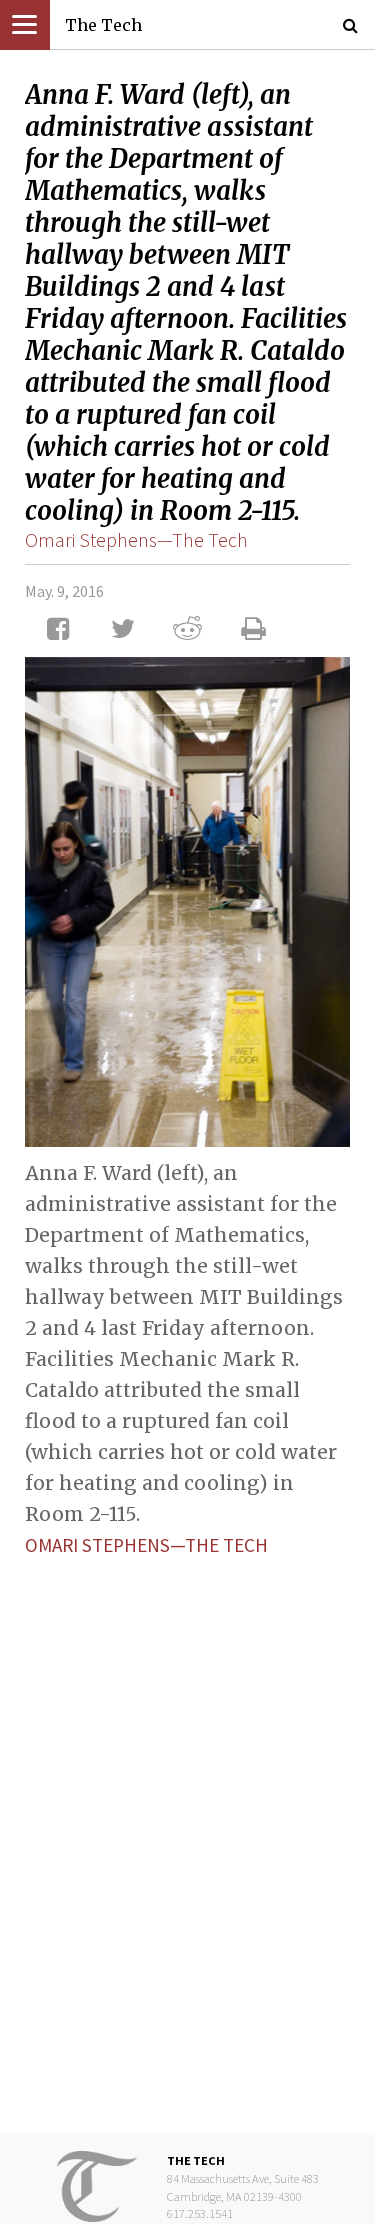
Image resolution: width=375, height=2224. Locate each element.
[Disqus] (187, 1829)
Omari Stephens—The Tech (136, 539)
